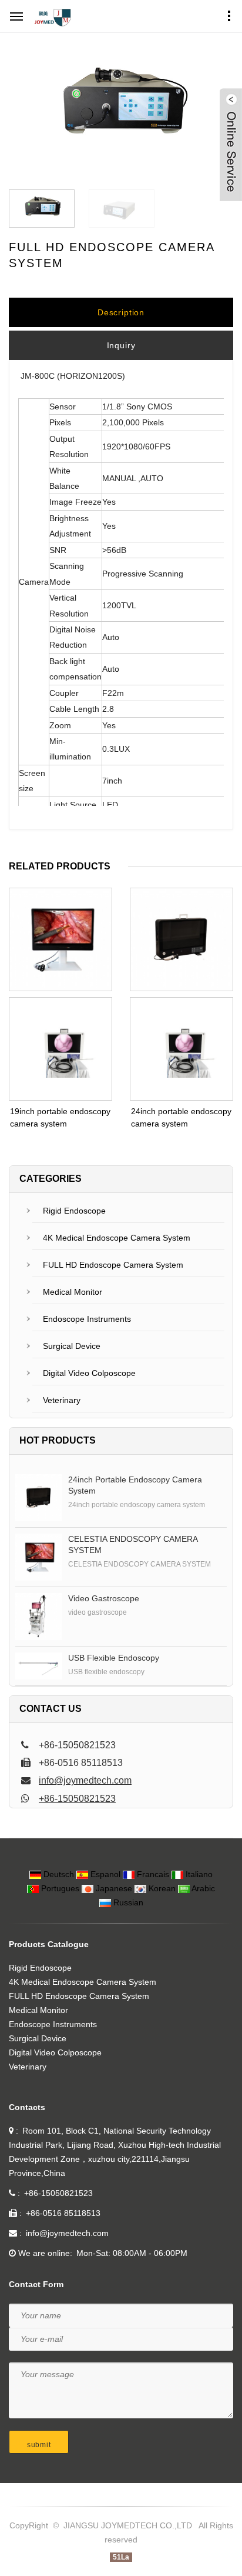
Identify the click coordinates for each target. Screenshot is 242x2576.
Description (121, 312)
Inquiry (121, 345)
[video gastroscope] (39, 1617)
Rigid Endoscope (74, 1211)
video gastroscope (104, 1598)
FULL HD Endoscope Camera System (113, 1265)
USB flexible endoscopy (114, 1658)
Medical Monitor (73, 1292)
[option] (121, 111)
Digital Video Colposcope (89, 1373)
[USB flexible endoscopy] (39, 1666)
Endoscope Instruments (87, 1319)
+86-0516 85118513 (63, 2213)
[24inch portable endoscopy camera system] (39, 1498)
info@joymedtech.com (85, 1780)
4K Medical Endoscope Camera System (117, 1238)
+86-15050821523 (77, 1799)
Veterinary (62, 1400)
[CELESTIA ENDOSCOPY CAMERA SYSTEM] (39, 1557)
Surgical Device (72, 1346)
